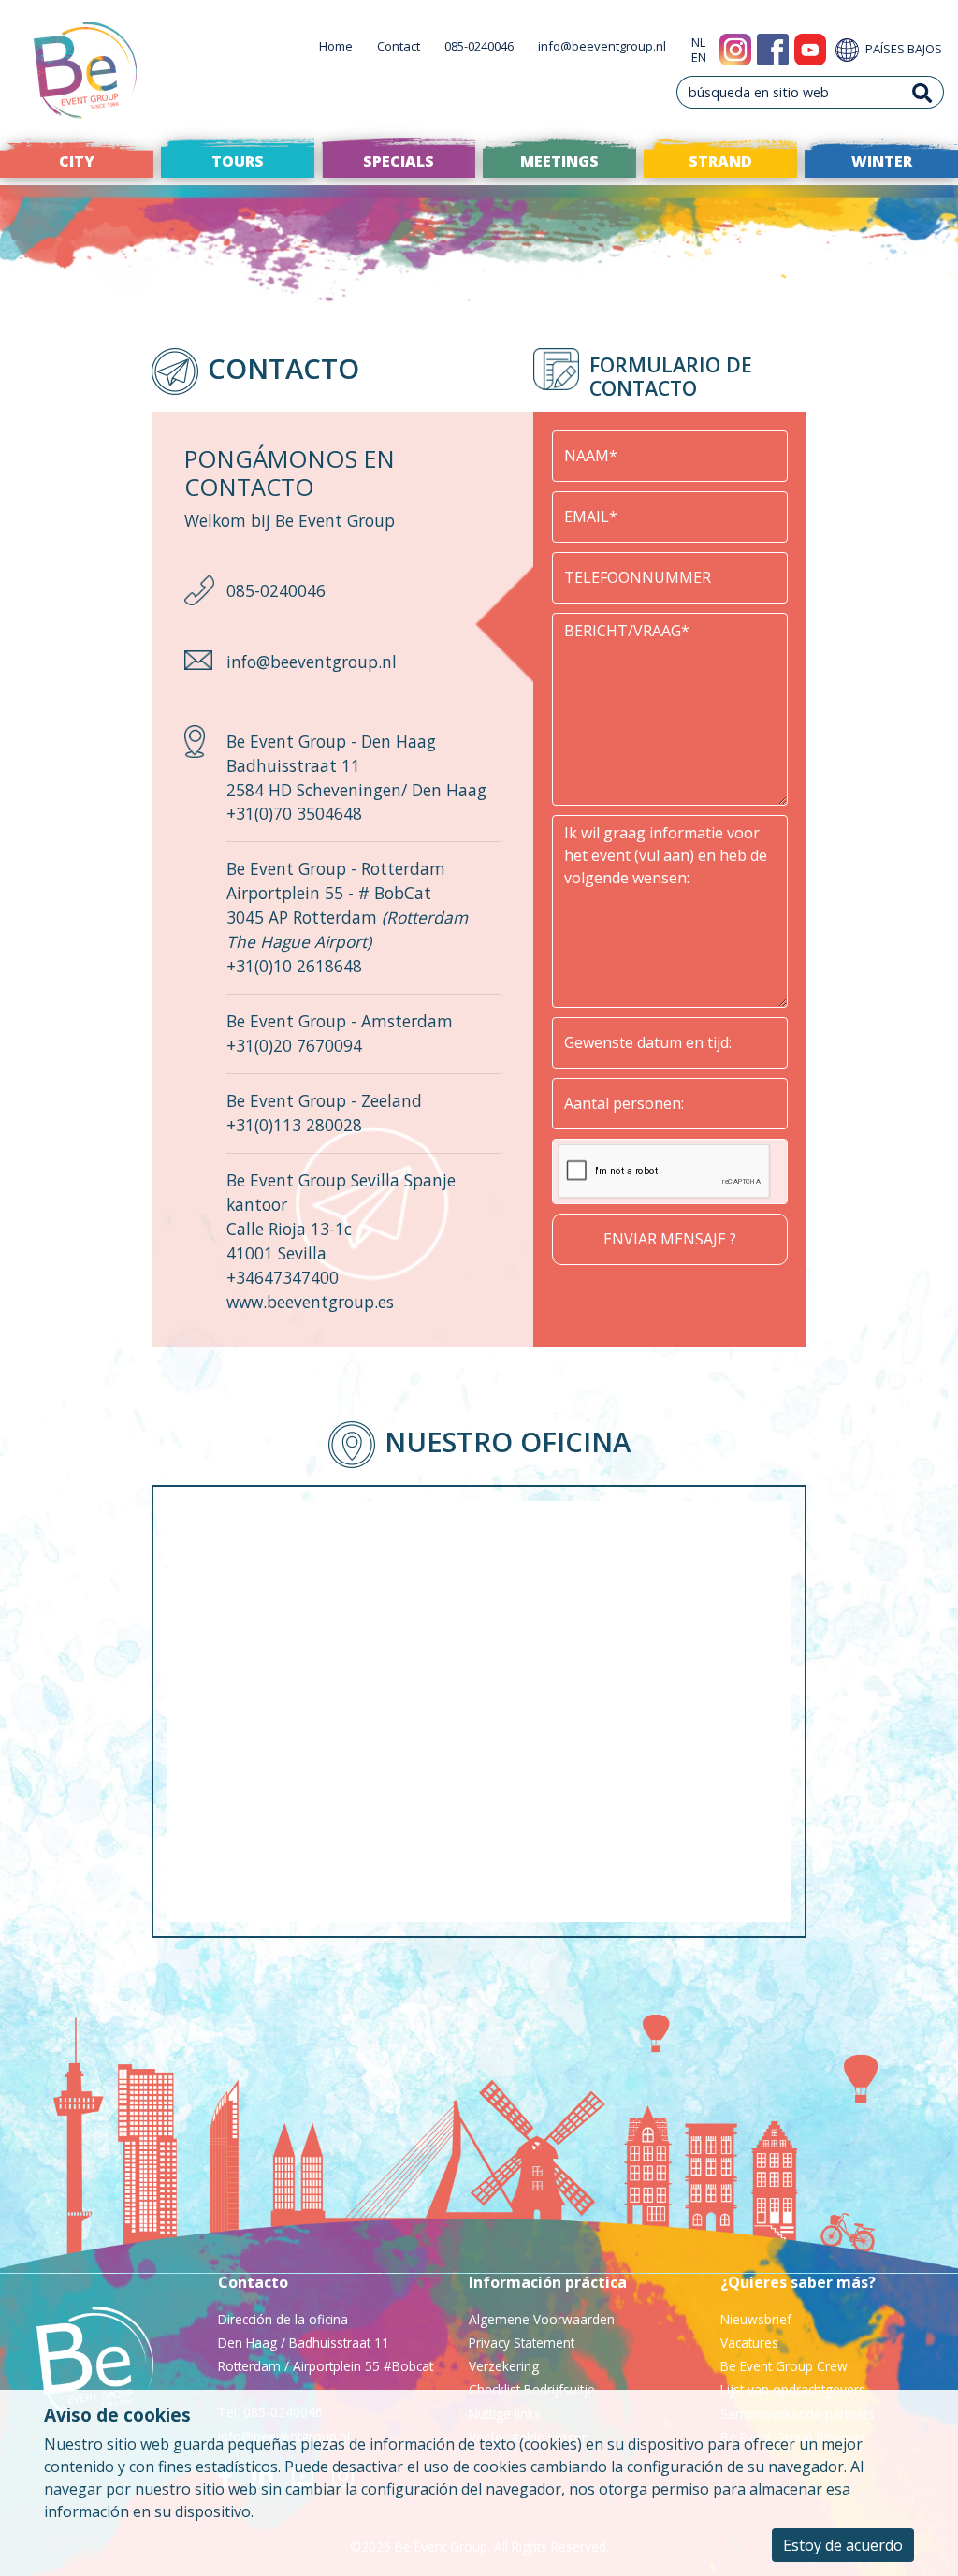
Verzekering (504, 2366)
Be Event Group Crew (784, 2366)
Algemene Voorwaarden (542, 2319)
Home (336, 46)
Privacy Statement (522, 2343)
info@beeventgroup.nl (602, 46)
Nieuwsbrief (756, 2319)
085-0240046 (479, 46)
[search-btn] (922, 92)
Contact (399, 46)
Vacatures (749, 2343)
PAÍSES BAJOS (902, 49)
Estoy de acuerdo (843, 2545)
